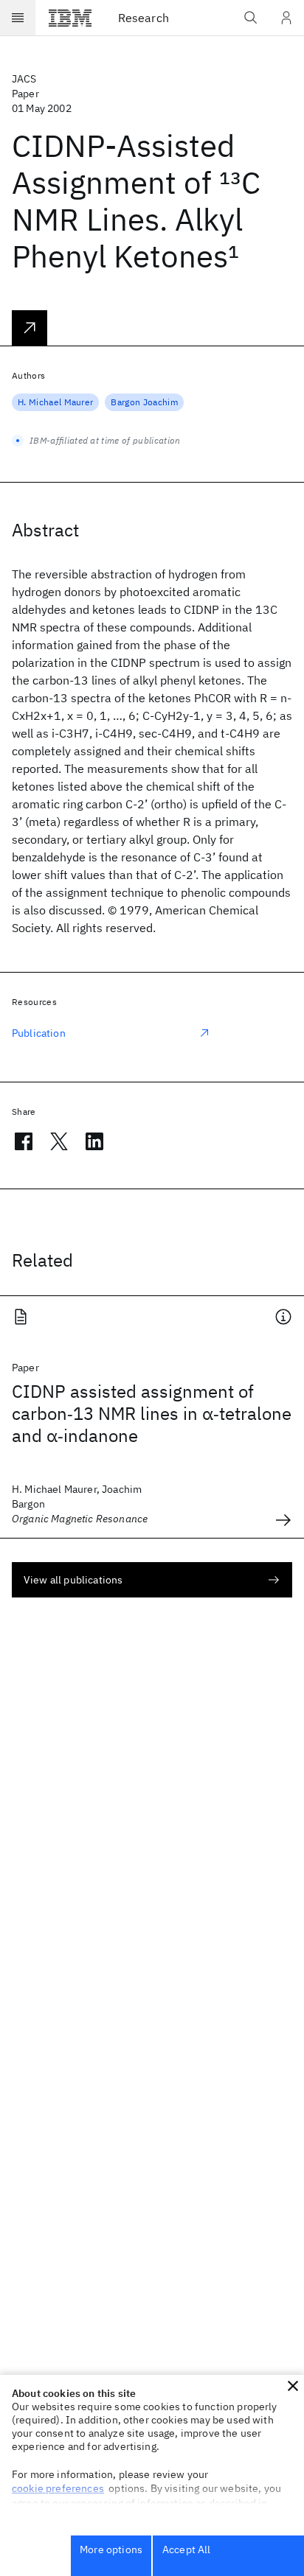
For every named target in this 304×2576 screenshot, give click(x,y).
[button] (293, 2386)
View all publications (73, 1580)
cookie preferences (58, 2488)
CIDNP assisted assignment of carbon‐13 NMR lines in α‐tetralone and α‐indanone (152, 1413)
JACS (24, 79)
